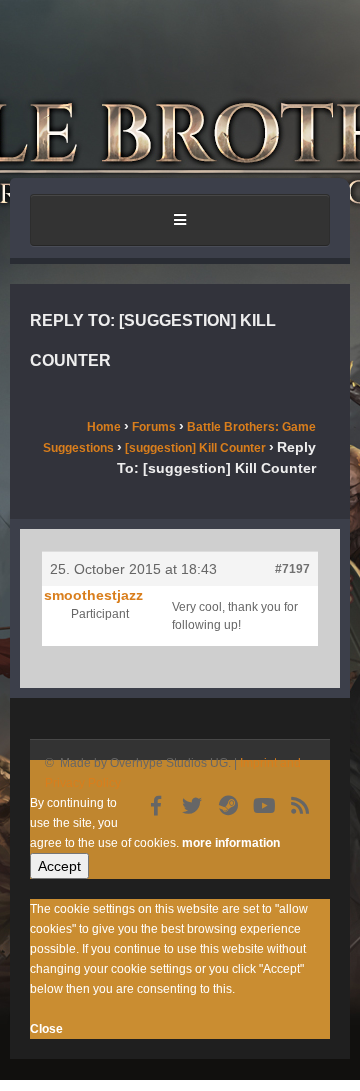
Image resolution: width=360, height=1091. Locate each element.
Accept (59, 866)
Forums (154, 427)
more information (231, 843)
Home (104, 427)
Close (46, 1029)
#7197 (292, 569)
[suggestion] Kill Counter (195, 448)
